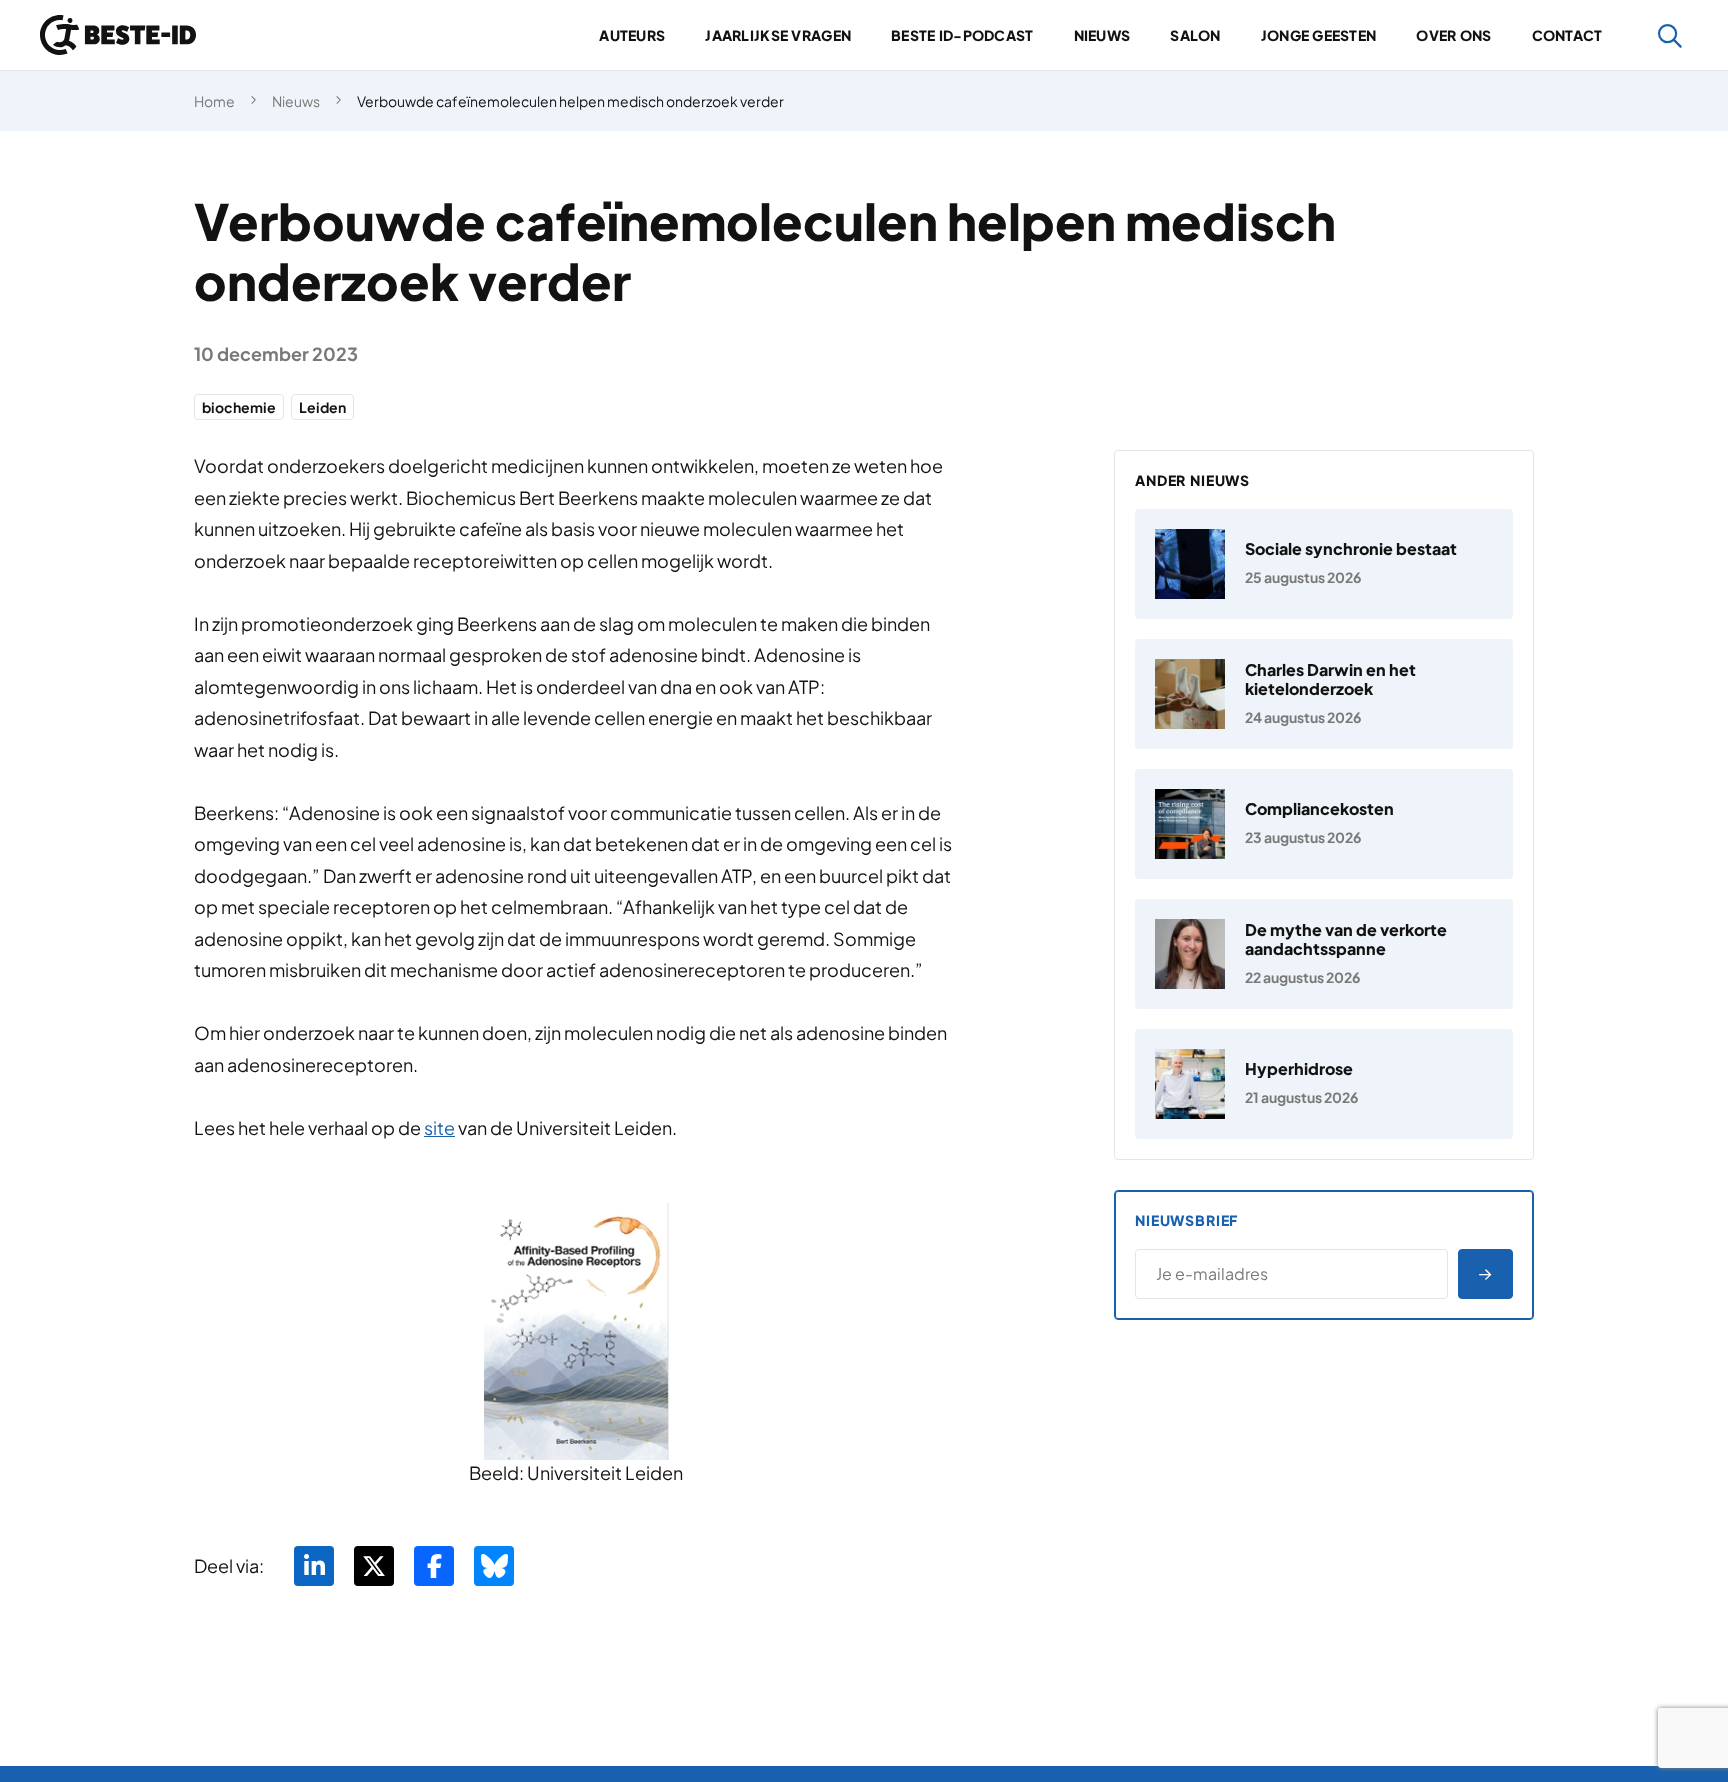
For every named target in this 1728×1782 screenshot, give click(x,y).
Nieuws (1102, 35)
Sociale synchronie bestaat (1351, 548)
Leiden (322, 407)
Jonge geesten (1319, 35)
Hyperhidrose (1299, 1068)
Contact (1567, 35)
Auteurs (632, 35)
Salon (1195, 35)
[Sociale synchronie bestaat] (1324, 564)
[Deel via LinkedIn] (314, 1566)
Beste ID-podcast (962, 35)
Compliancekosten (1319, 808)
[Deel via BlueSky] (494, 1566)
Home (214, 101)
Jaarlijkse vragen (778, 35)
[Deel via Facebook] (434, 1566)
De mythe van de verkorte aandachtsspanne (1346, 939)
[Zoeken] (1670, 35)
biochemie (239, 407)
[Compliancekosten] (1324, 824)
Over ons (1453, 35)
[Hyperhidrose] (1324, 1084)
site (439, 1127)
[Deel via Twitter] (374, 1566)
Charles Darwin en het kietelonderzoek (1330, 679)
